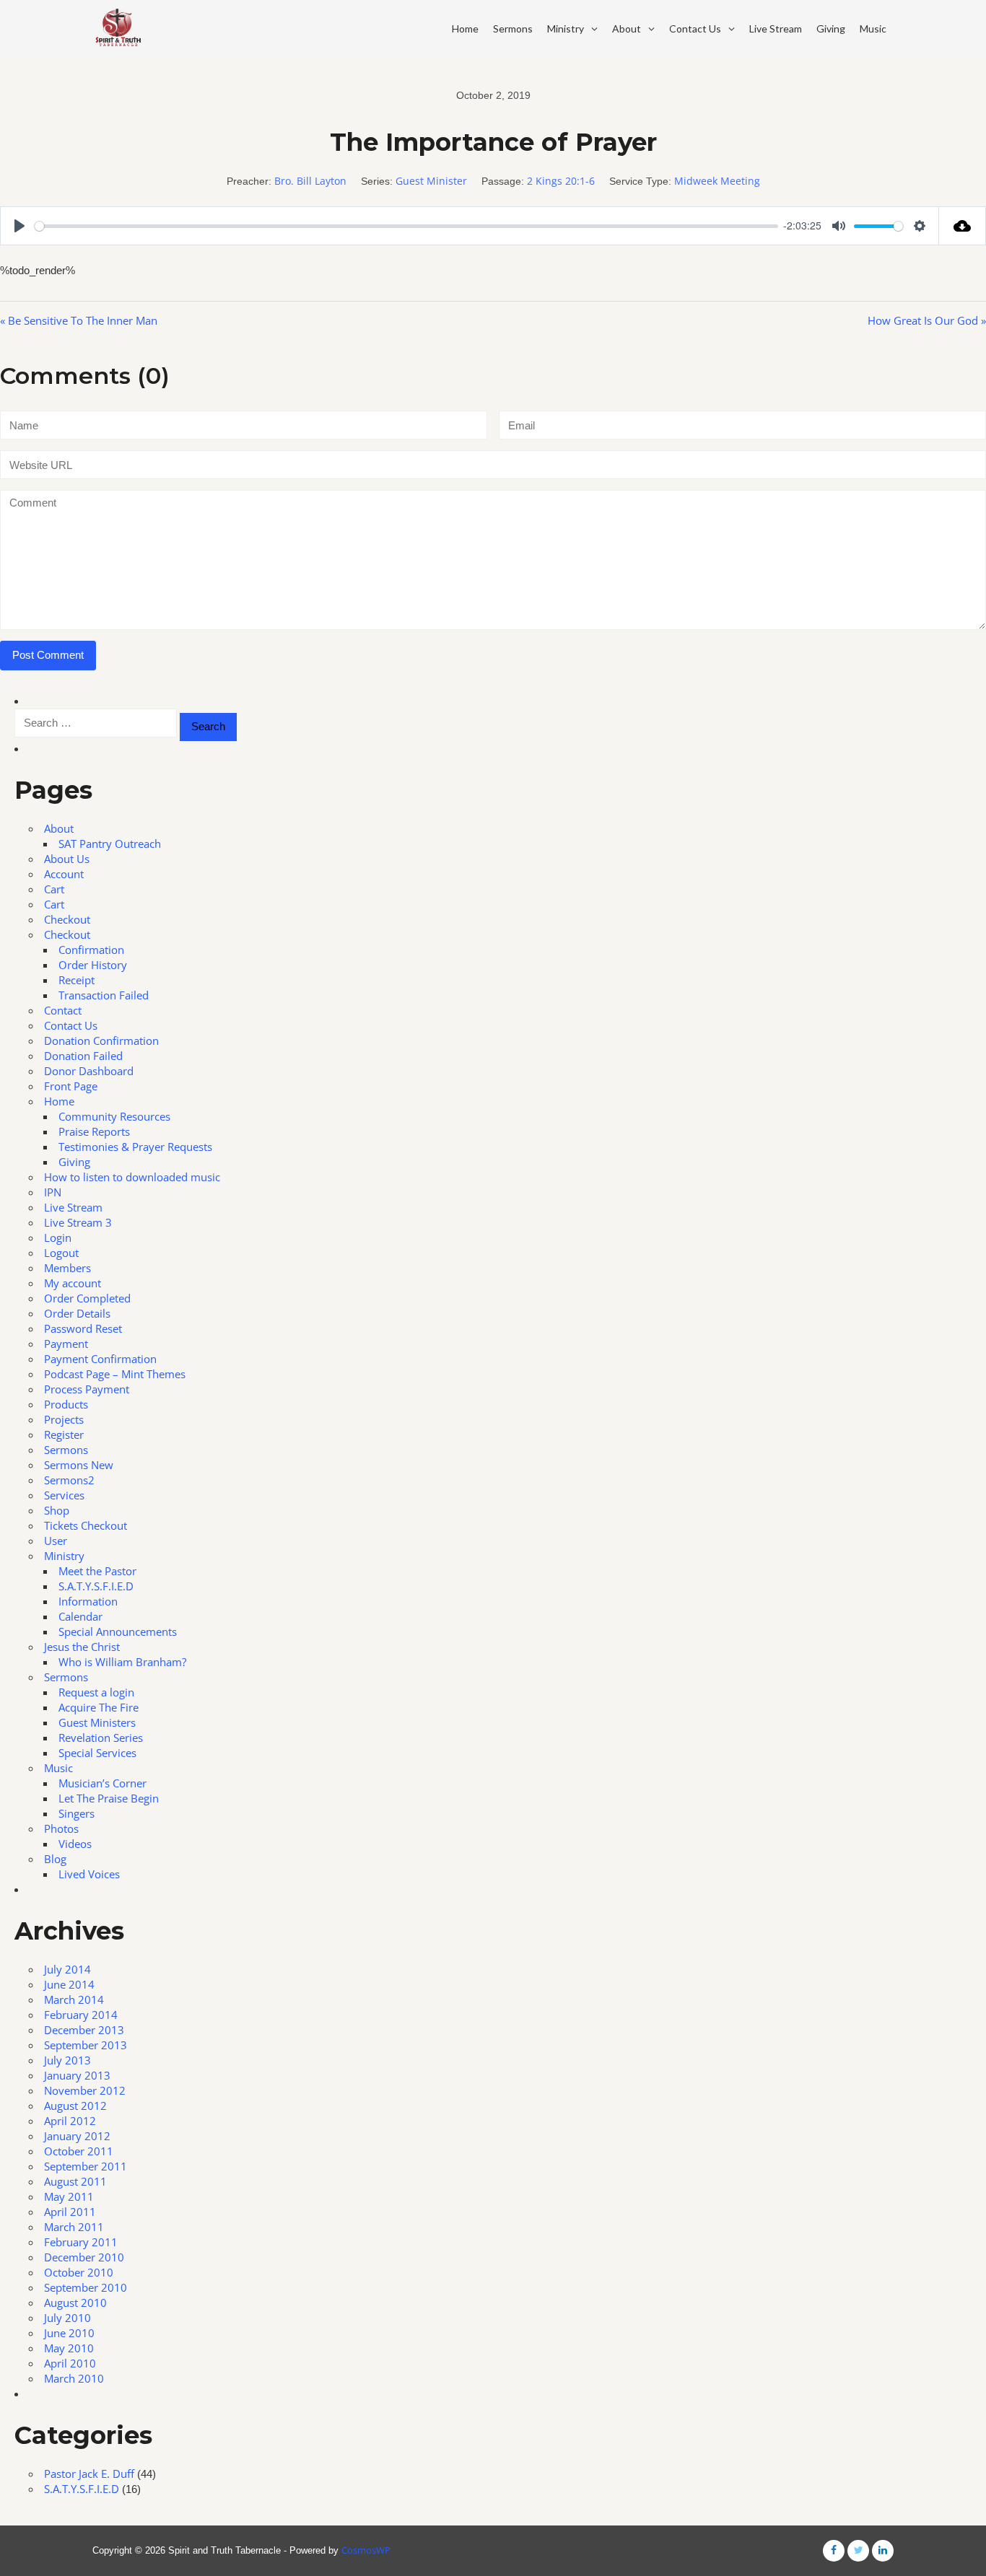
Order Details (77, 1313)
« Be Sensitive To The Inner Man (79, 320)
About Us (67, 859)
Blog (55, 1859)
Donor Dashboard (89, 1071)
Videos (75, 1844)
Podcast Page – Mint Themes (115, 1374)
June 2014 (69, 1984)
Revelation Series (101, 1738)
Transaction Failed (104, 995)
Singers (77, 1813)
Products (66, 1404)
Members (67, 1268)
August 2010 (75, 2303)
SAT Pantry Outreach (110, 844)
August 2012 (75, 2106)
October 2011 (79, 2151)
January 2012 (77, 2136)
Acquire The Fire (99, 1707)
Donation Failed (83, 1056)
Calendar (80, 1616)
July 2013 (67, 2060)
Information (88, 1601)
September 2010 (86, 2287)
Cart (54, 889)
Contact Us (695, 29)
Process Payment (87, 1389)
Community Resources (114, 1116)
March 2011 (74, 2227)
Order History (93, 965)
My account (73, 1283)
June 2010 (69, 2333)
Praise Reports (94, 1131)
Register (64, 1434)
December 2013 (84, 2030)
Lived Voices (89, 1874)
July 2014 (67, 1969)
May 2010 (69, 2348)
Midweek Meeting (717, 181)
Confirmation (91, 950)
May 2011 (69, 2196)
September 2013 (86, 2045)
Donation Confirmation (101, 1041)
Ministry (566, 29)
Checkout (67, 919)
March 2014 (74, 1999)
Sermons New (79, 1465)
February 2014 (81, 2015)
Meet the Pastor (97, 1571)
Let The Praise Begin (109, 1798)
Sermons (513, 29)
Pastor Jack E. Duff (89, 2474)
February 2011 (81, 2242)
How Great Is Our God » (927, 320)
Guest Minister (431, 181)
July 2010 (67, 2318)
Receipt (77, 980)
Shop (57, 1510)
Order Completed (87, 1298)
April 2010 (70, 2363)
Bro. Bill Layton (310, 181)
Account (64, 874)
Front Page (71, 1086)
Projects (64, 1419)
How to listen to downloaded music (132, 1177)
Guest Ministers (97, 1722)
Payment (66, 1344)
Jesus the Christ (82, 1647)
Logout (61, 1253)
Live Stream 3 (78, 1222)
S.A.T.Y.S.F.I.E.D (96, 1586)
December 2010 (84, 2257)
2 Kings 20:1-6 (561, 181)
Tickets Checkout (86, 1525)
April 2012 (70, 2121)
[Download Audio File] (963, 226)
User (56, 1541)
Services (64, 1495)
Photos (61, 1828)
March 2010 (74, 2378)
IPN (53, 1192)
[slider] (406, 226)
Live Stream (776, 29)
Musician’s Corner (102, 1783)
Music (873, 29)
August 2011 (75, 2181)
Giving (831, 29)
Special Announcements (118, 1631)
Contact (63, 1010)
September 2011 (86, 2166)
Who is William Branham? (122, 1662)
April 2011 (70, 2212)
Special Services (97, 1753)
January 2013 (77, 2075)
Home (465, 29)
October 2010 (79, 2272)
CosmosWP (366, 2550)
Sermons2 (69, 1480)
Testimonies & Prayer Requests (135, 1147)
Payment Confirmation (100, 1359)
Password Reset (83, 1328)
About (627, 29)
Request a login (96, 1692)
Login (58, 1237)
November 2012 (85, 2090)
